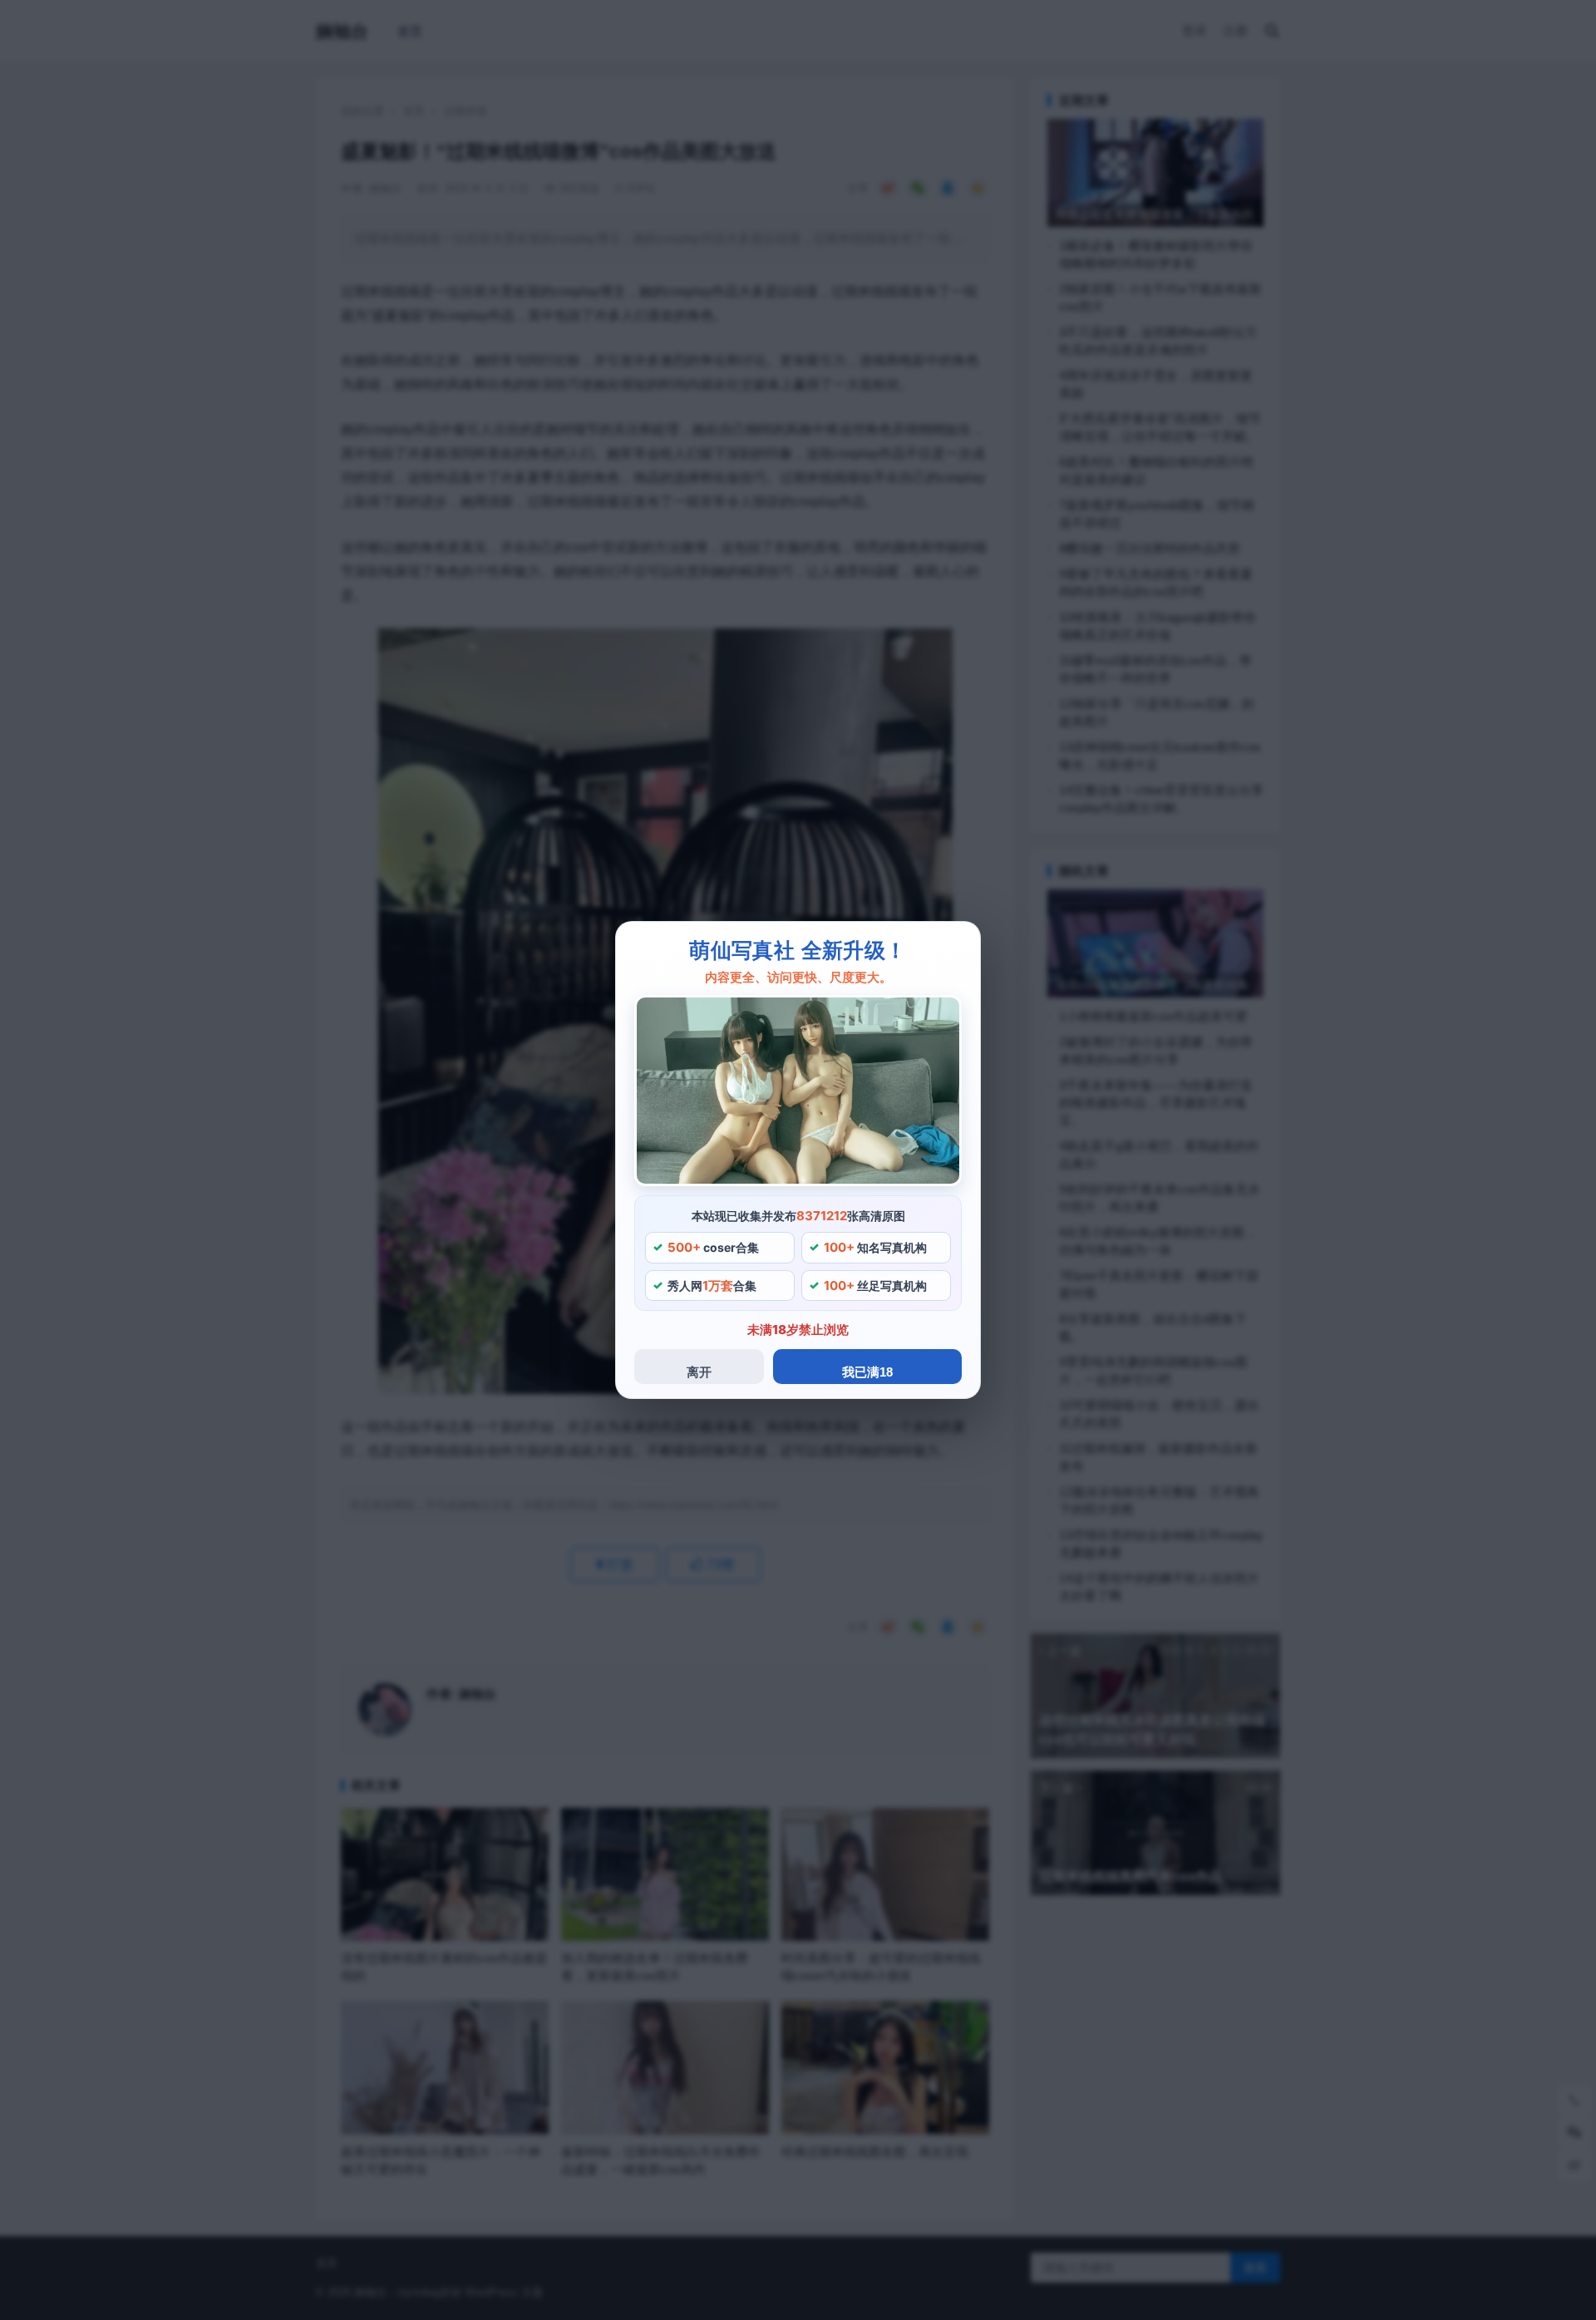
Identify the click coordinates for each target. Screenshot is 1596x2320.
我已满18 (867, 1372)
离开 (699, 1372)
